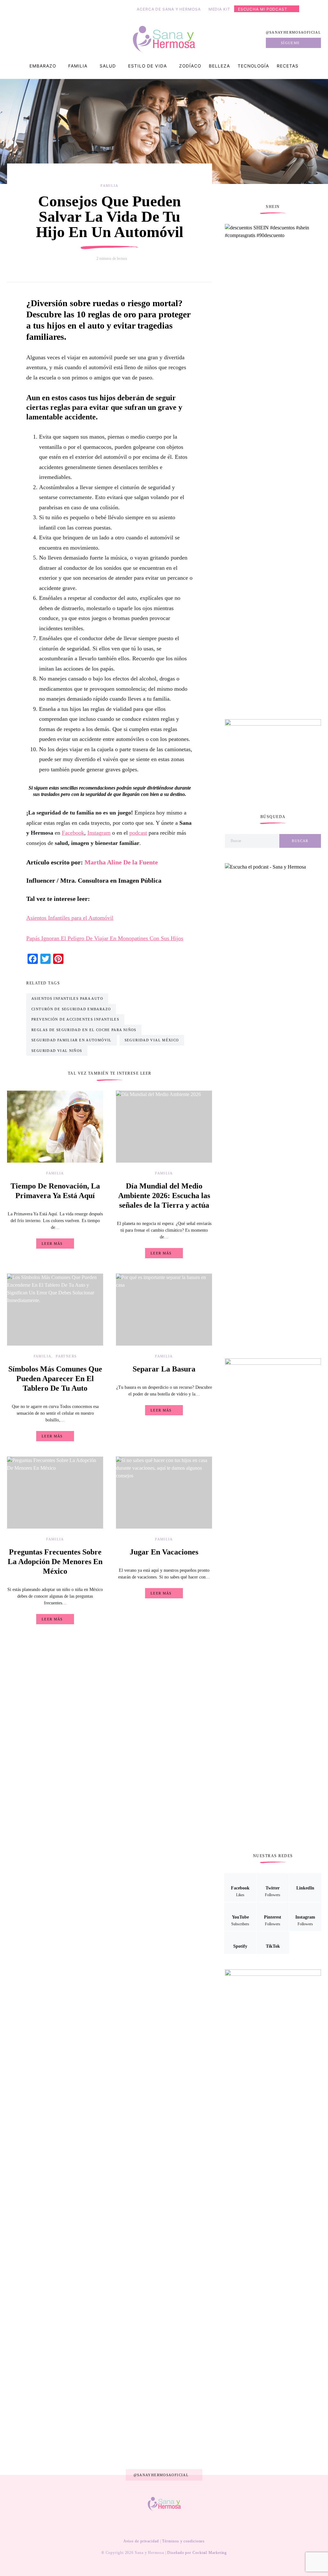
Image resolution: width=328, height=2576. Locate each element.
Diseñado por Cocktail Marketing (197, 2553)
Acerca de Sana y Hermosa (169, 9)
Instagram (99, 833)
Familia (78, 66)
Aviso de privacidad (141, 2541)
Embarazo (43, 66)
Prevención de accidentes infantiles (75, 1019)
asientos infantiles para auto (67, 998)
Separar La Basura (164, 1369)
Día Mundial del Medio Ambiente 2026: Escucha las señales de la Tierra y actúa (164, 1196)
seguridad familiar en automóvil (72, 1040)
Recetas (288, 66)
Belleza (219, 66)
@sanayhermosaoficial (294, 32)
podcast (138, 833)
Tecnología (253, 66)
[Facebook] (128, 2525)
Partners (66, 1356)
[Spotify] (189, 2525)
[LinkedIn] (148, 2525)
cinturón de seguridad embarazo (71, 1009)
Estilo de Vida (147, 66)
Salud (108, 66)
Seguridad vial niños (57, 1051)
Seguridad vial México (152, 1040)
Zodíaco (190, 66)
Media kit (219, 9)
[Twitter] (138, 2525)
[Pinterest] (168, 2525)
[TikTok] (199, 2525)
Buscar (300, 841)
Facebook (73, 833)
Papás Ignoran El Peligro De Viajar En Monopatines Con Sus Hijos (105, 938)
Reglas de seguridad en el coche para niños (84, 1030)
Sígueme (291, 43)
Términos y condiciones (183, 2541)
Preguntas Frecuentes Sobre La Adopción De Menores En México (55, 1562)
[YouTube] (158, 2525)
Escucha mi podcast (263, 9)
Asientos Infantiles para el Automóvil (70, 918)
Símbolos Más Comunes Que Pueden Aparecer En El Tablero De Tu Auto (55, 1379)
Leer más (52, 1244)
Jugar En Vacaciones (164, 1552)
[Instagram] (179, 2525)
